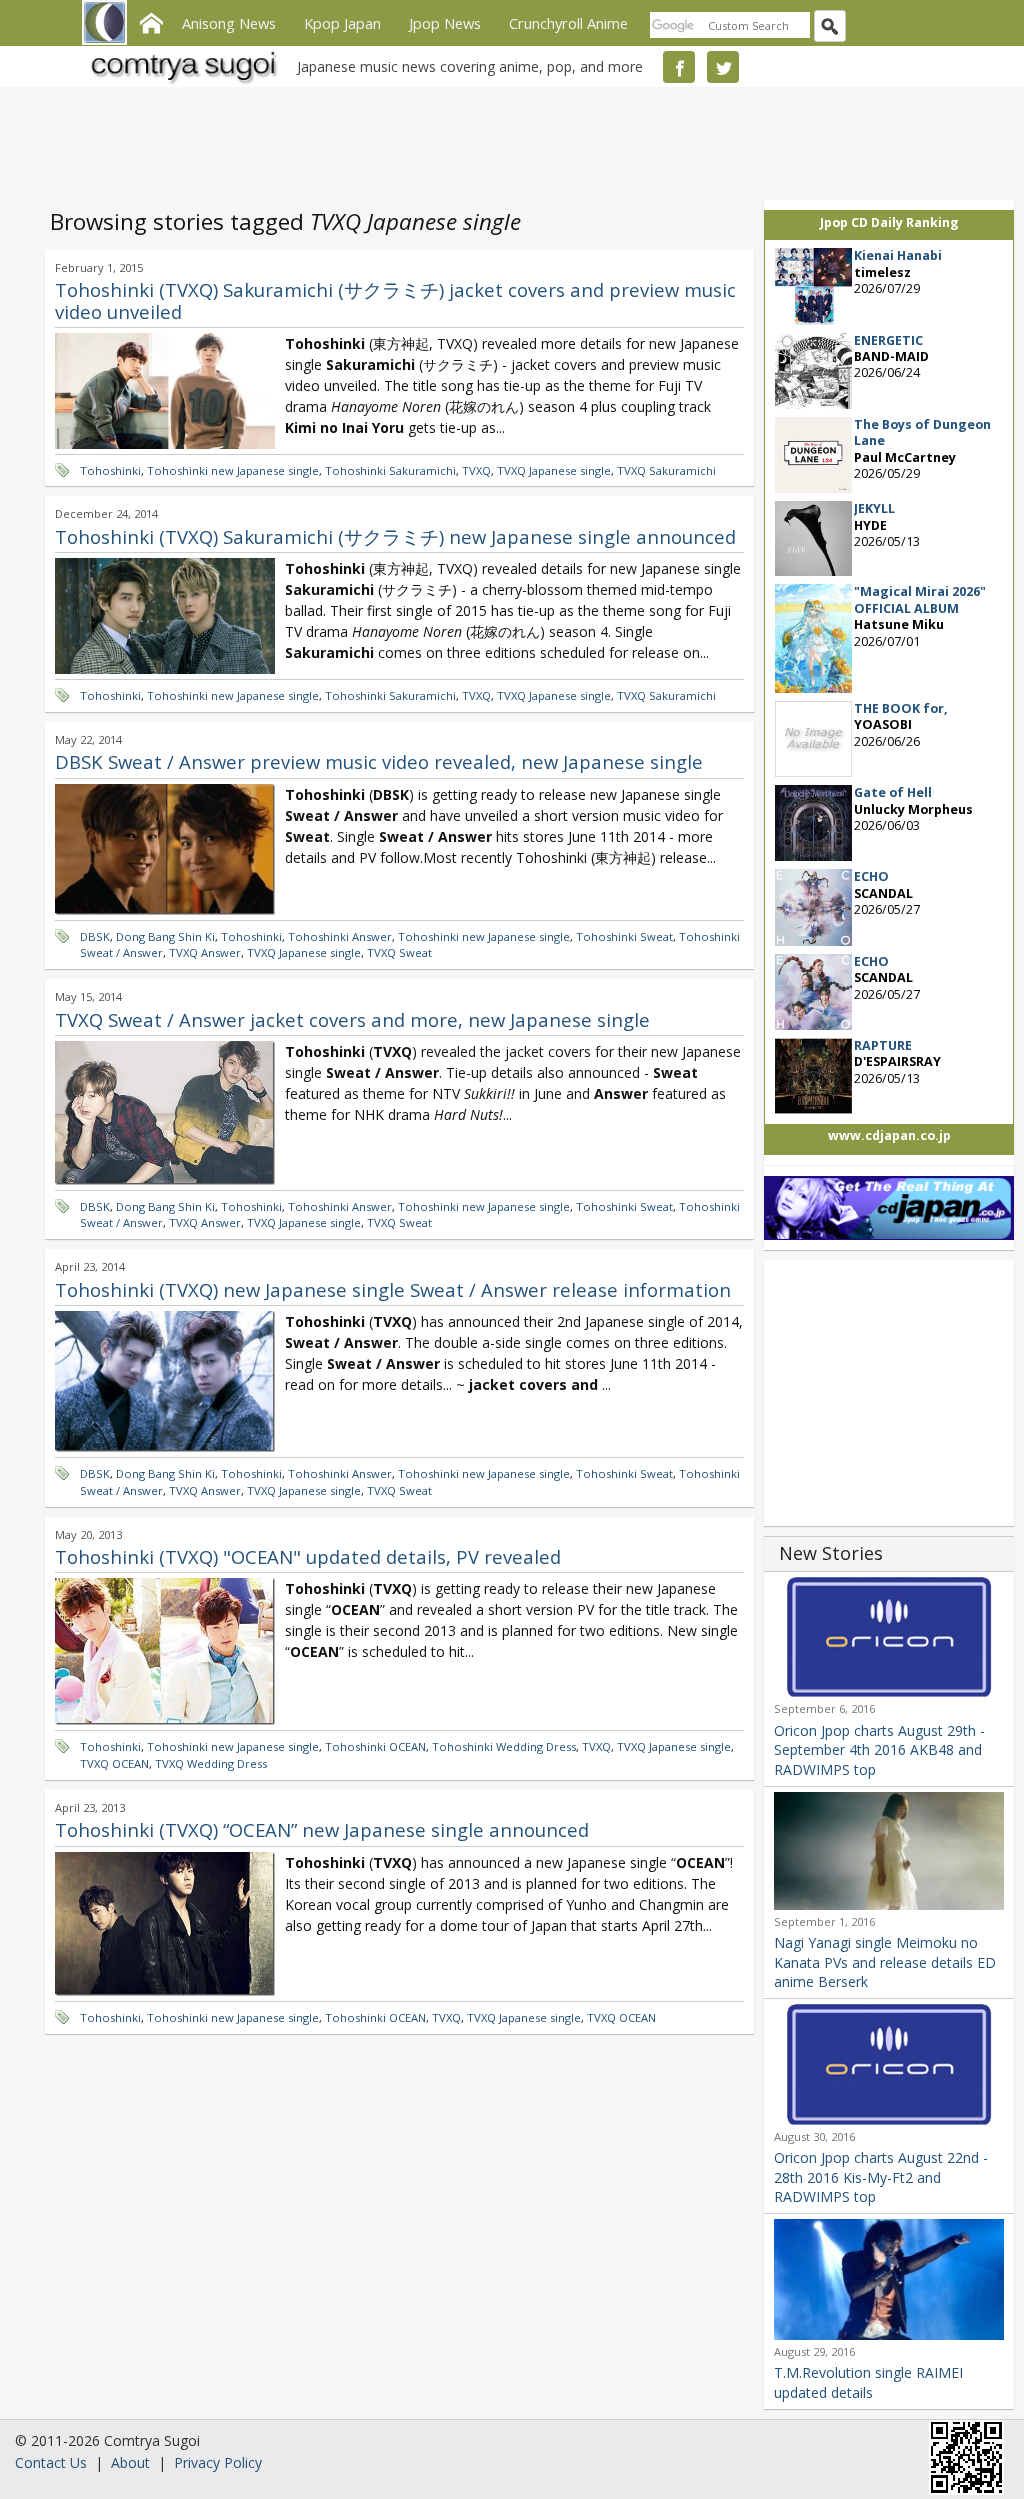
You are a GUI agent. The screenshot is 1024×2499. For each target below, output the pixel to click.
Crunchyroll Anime (568, 23)
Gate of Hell (893, 792)
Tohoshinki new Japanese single (233, 470)
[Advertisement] (507, 140)
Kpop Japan (342, 23)
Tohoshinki (110, 470)
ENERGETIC (888, 340)
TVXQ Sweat (399, 952)
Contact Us (51, 2462)
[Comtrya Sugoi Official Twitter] (723, 67)
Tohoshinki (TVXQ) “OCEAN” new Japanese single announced (322, 1829)
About (130, 2462)
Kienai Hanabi (898, 255)
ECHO (871, 876)
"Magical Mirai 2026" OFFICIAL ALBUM (920, 599)
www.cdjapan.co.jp (889, 1135)
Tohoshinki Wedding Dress (504, 1746)
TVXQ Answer (205, 952)
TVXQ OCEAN (114, 1763)
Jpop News (445, 23)
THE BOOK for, (901, 708)
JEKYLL (874, 508)
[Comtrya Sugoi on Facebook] (679, 67)
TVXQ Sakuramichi (666, 470)
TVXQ (476, 470)
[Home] (151, 21)
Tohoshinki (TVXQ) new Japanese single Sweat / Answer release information (393, 1289)
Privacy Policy (218, 2462)
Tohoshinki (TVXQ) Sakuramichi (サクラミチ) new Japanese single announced (395, 536)
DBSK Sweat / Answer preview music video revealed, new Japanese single (379, 761)
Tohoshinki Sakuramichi (390, 470)
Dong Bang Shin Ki (165, 936)
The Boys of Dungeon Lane (922, 432)
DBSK (95, 936)
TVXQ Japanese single (554, 470)
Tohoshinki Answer (340, 936)
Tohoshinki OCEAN (375, 1746)
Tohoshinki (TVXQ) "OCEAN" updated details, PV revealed (308, 1556)
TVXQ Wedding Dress (211, 1763)
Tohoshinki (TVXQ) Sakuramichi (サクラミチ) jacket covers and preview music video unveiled (395, 300)
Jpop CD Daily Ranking (889, 222)
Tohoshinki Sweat (624, 936)
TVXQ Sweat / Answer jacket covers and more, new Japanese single (352, 1019)
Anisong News (229, 23)
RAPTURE (883, 1045)
